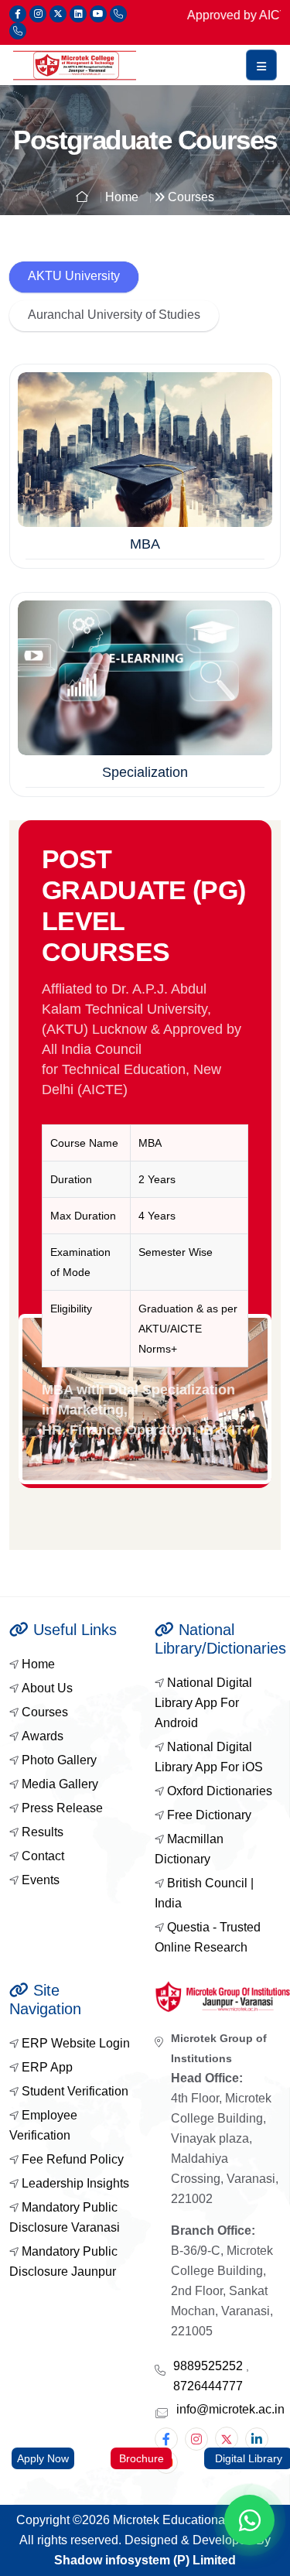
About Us (47, 1688)
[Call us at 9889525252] (118, 14)
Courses (45, 1712)
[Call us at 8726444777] (18, 31)
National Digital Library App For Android (203, 1703)
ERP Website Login (76, 2043)
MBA (145, 544)
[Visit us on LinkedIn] (78, 14)
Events (41, 1880)
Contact (43, 1856)
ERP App (47, 2067)
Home (38, 1664)
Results (43, 1832)
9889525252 (210, 2366)
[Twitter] (227, 2438)
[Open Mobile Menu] (261, 65)
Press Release (62, 1808)
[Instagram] (196, 2439)
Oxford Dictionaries (220, 1791)
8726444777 (208, 2386)
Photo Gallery (59, 1760)
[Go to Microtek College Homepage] (75, 65)
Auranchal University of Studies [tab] (114, 315)
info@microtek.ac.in (230, 2409)
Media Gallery (60, 1784)
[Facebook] (166, 2439)
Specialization (145, 772)
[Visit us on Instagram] (38, 14)
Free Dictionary (209, 1815)
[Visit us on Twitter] (58, 14)
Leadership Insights (75, 2183)
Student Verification (75, 2091)
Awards (43, 1736)
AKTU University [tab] (74, 276)
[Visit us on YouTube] (98, 14)
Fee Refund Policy (73, 2159)
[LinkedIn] (257, 2439)
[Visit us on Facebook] (18, 14)
